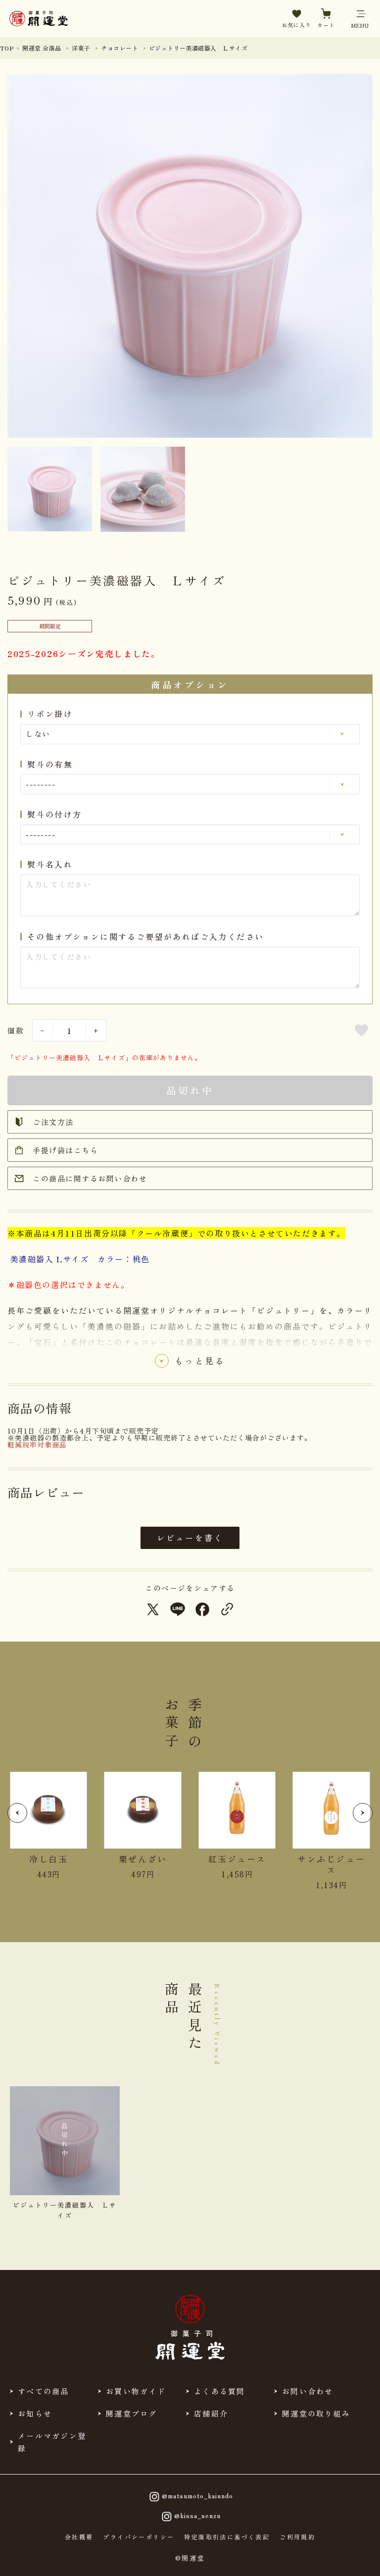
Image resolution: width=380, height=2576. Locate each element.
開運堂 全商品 (42, 48)
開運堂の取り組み (316, 2413)
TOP (7, 48)
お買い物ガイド (136, 2391)
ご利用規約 (297, 2537)
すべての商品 (44, 2391)
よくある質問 (220, 2391)
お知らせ (35, 2413)
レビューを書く (190, 1538)
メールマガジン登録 (52, 2442)
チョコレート (119, 48)
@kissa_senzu (197, 2515)
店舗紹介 (211, 2413)
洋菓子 (81, 48)
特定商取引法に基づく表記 (227, 2537)
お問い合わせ (308, 2391)
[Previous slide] (17, 1813)
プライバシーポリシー (139, 2537)
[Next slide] (363, 1813)
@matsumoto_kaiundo (197, 2495)
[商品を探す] (40, 2559)
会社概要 (79, 2537)
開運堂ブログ (132, 2413)
